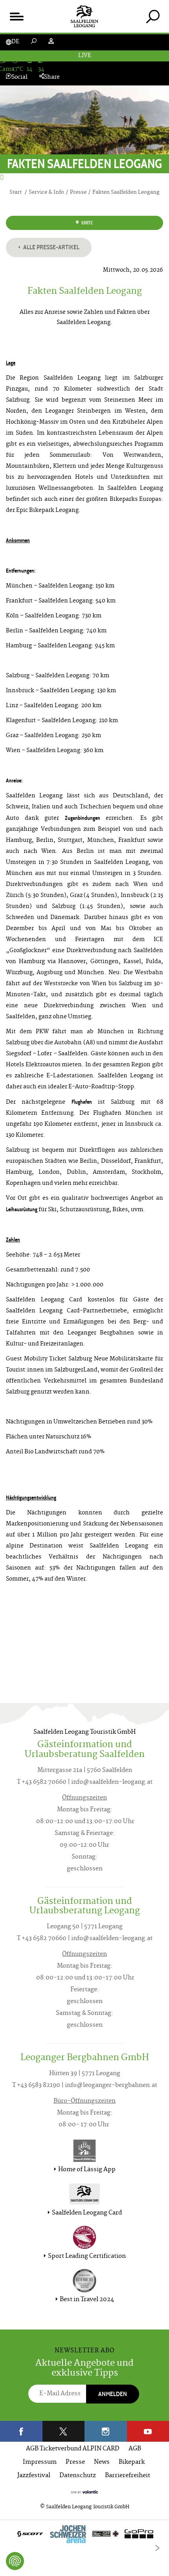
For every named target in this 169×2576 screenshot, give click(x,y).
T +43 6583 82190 (36, 2086)
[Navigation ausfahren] (16, 16)
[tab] (153, 16)
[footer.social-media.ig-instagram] (106, 2431)
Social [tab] (19, 77)
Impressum (40, 2462)
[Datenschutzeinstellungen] (15, 2561)
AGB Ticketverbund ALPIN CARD (73, 2449)
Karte (87, 223)
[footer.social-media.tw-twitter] (64, 2431)
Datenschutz (78, 2476)
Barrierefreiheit (128, 2476)
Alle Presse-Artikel (51, 247)
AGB (135, 2449)
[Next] (157, 2548)
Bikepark (132, 2462)
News (102, 2462)
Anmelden (113, 2394)
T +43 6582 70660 (42, 1782)
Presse (75, 2462)
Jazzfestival (34, 2476)
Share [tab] (52, 77)
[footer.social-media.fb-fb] (21, 2431)
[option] (84, 2536)
